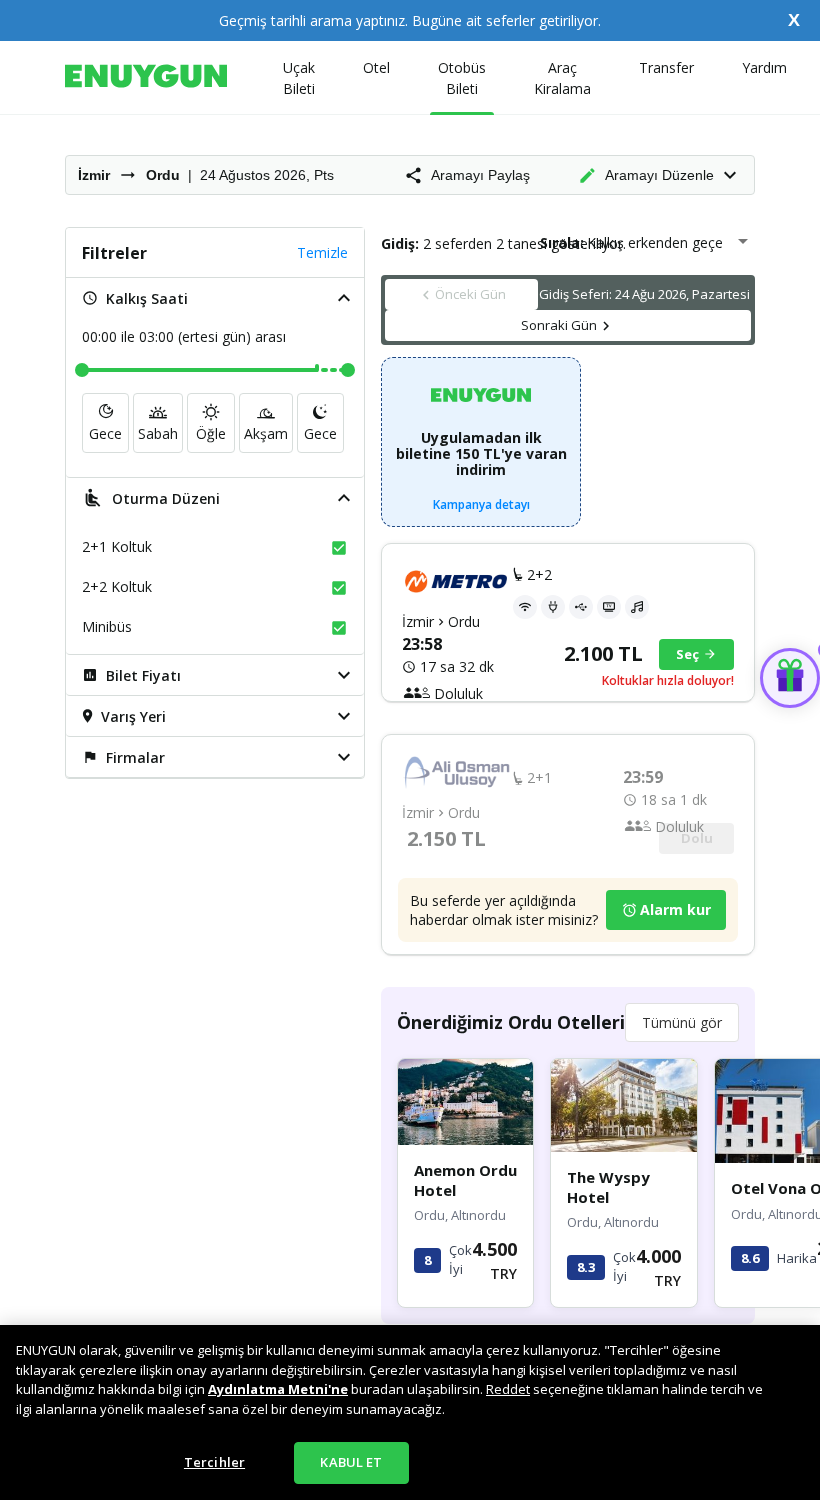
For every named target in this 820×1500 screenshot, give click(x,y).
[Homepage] (146, 77)
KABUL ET (351, 1462)
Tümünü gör (682, 1022)
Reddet (508, 1389)
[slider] (82, 370)
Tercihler (214, 1462)
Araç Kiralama (562, 78)
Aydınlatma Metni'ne (278, 1389)
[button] (215, 298)
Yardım (764, 67)
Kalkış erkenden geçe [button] (655, 242)
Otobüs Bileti (462, 78)
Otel (376, 67)
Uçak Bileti (299, 78)
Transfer (666, 67)
